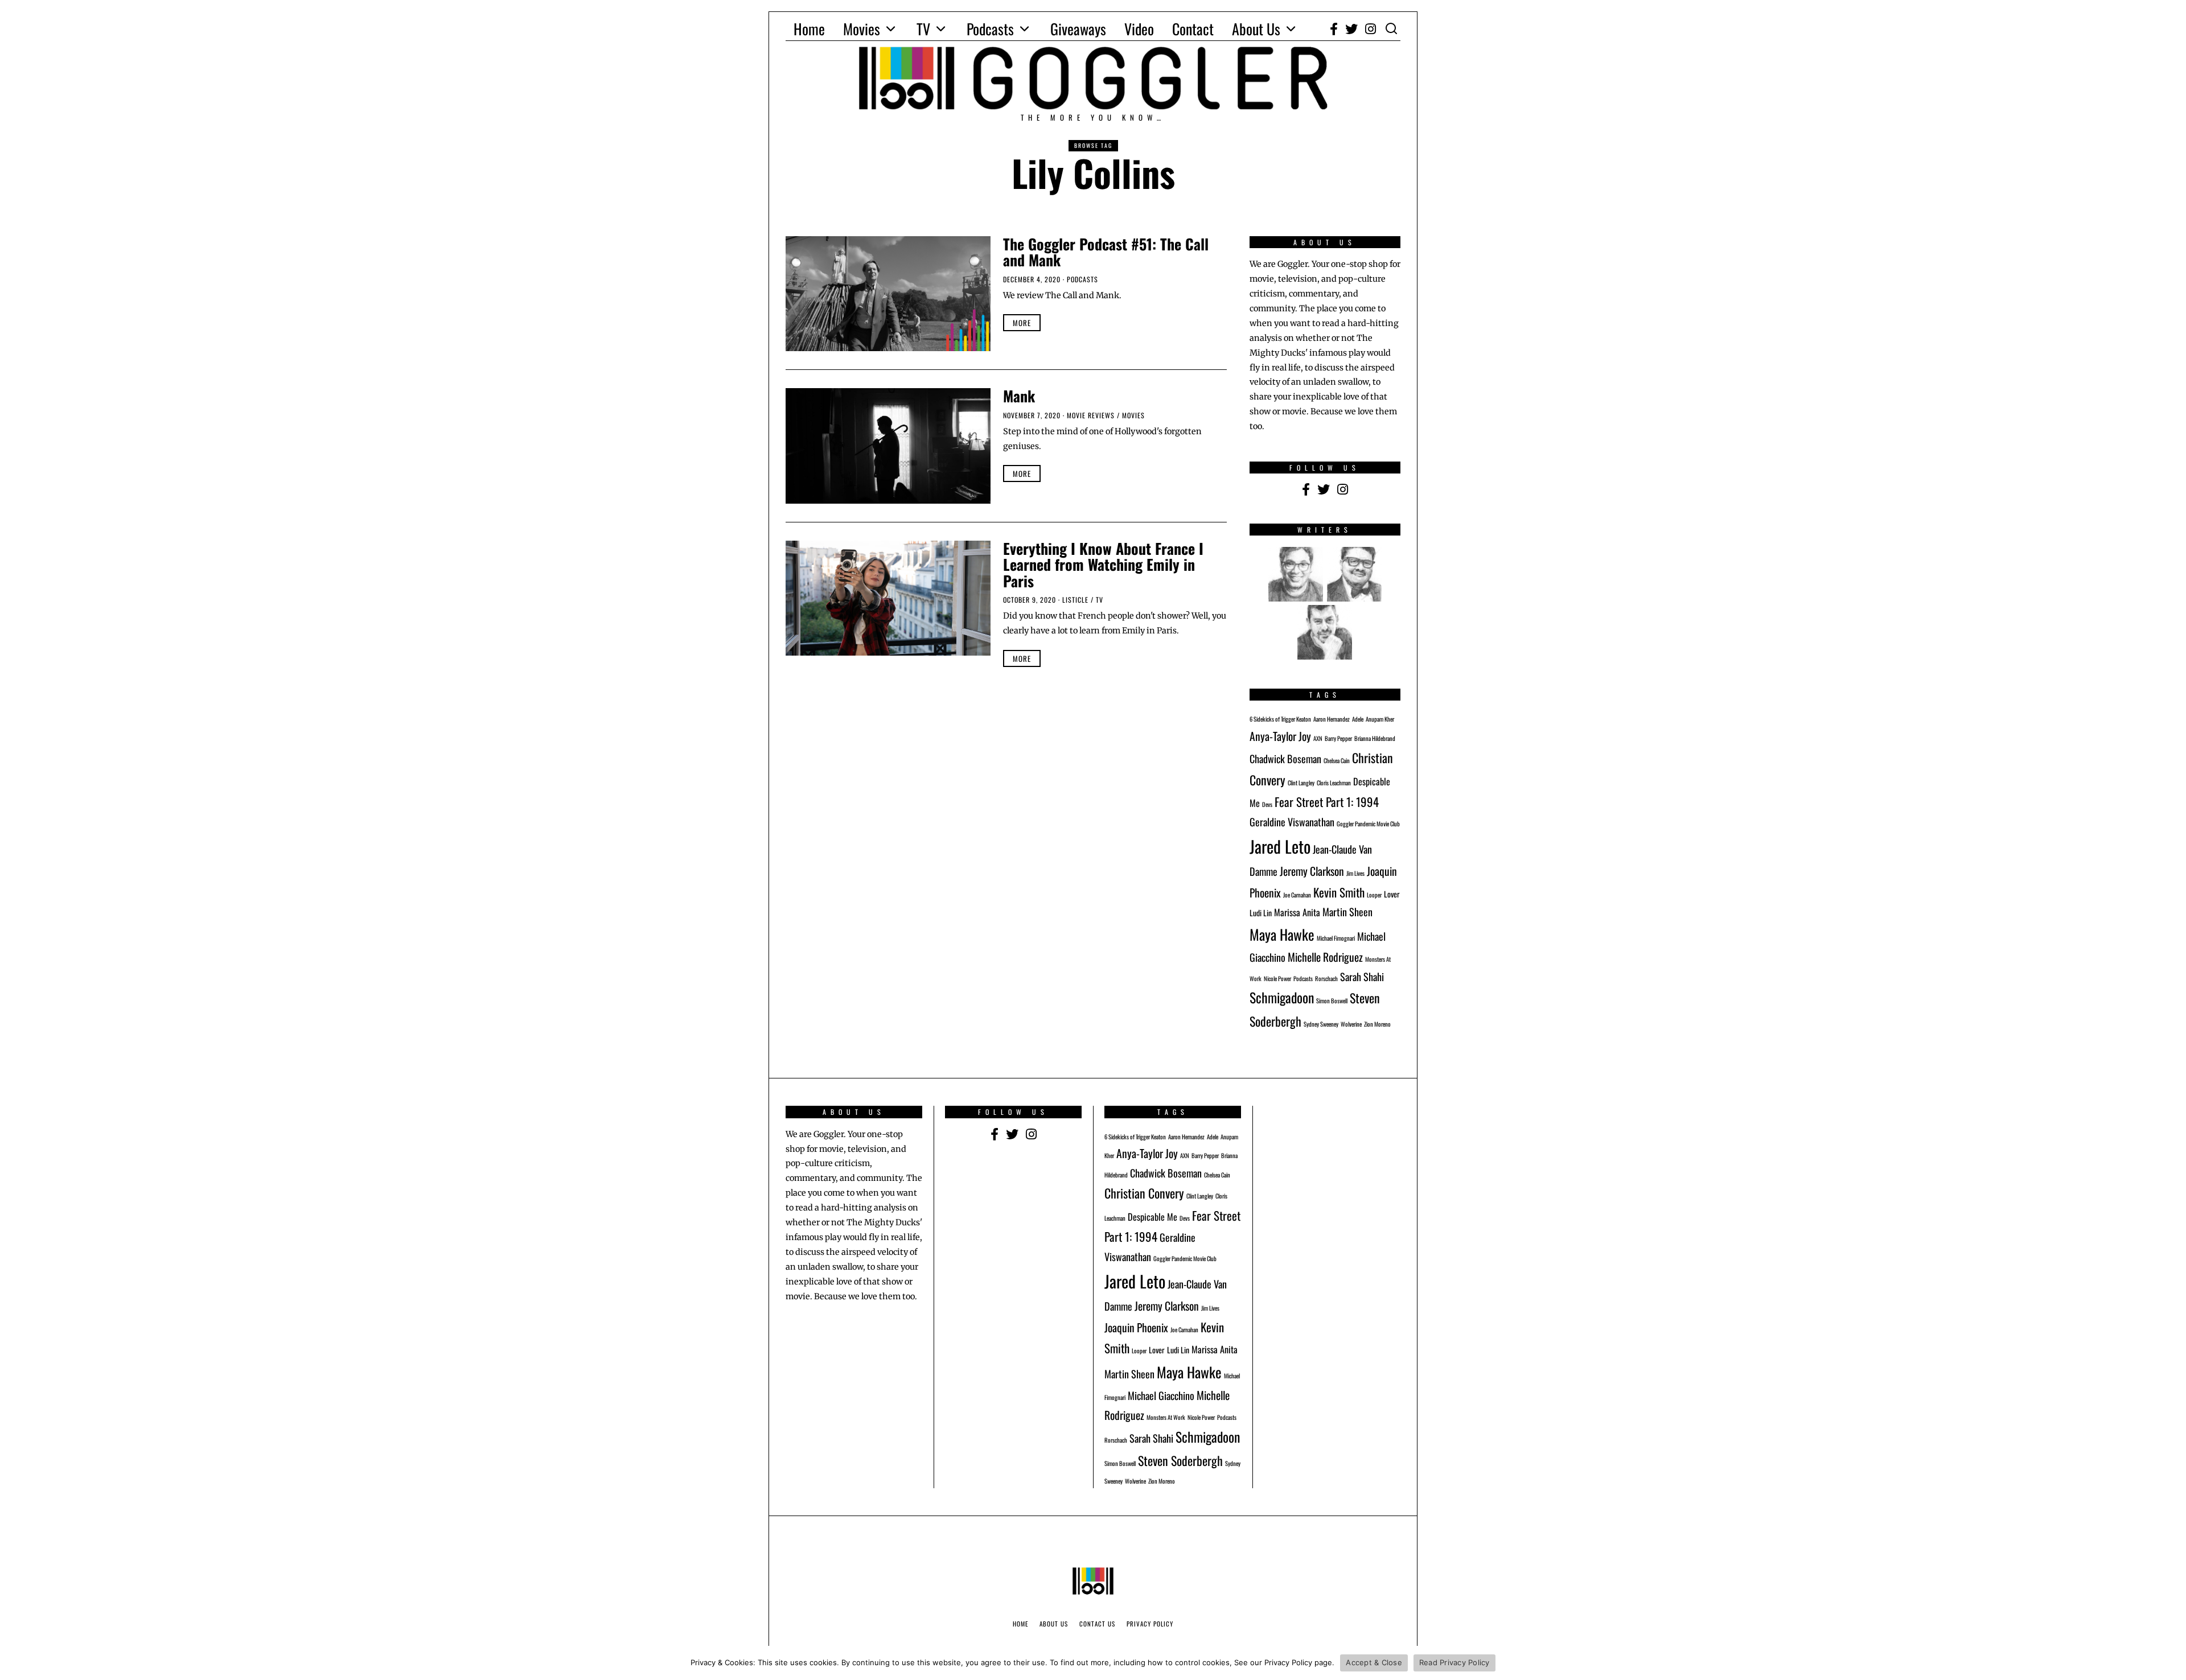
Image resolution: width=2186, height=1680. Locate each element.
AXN (1318, 738)
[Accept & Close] (2172, 1663)
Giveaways (1078, 29)
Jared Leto (1280, 846)
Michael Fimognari (1336, 938)
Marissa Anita (1297, 912)
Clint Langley (1301, 783)
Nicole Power (1277, 978)
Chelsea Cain (1337, 760)
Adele (1358, 719)
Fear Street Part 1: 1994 (1327, 802)
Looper (1374, 895)
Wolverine (1351, 1024)
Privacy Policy (1150, 1624)
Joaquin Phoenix (1136, 1327)
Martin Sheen (1347, 911)
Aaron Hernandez (1332, 719)
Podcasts (990, 29)
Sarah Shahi (1362, 976)
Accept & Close (1374, 1662)
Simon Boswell (1332, 1000)
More (1022, 323)
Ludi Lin (1261, 913)
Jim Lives (1355, 873)
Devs (1267, 804)
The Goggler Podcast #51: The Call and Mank (1106, 252)
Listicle (1075, 600)
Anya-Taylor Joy (1280, 736)
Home (809, 29)
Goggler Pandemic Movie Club (1368, 823)
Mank (1019, 396)
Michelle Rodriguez (1325, 957)
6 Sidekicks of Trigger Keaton (1280, 719)
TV (923, 29)
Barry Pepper (1338, 738)
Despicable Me (1152, 1217)
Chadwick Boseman (1285, 758)
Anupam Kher (1380, 719)
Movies (862, 29)
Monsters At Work (1166, 1417)
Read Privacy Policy (1454, 1662)
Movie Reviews (1091, 415)
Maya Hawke (1282, 934)
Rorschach (1326, 978)
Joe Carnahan (1297, 895)
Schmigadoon (1282, 997)
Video (1139, 29)
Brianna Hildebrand (1375, 738)
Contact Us (1097, 1624)
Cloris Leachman (1334, 783)
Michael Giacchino (1161, 1395)
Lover (1392, 894)
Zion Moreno (1377, 1024)
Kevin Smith (1339, 892)
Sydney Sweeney (1321, 1024)
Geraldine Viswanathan (1292, 822)
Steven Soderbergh (1180, 1460)
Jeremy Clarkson (1312, 871)
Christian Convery (1144, 1193)
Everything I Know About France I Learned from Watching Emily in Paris (1103, 565)
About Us (1256, 29)
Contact (1193, 29)
